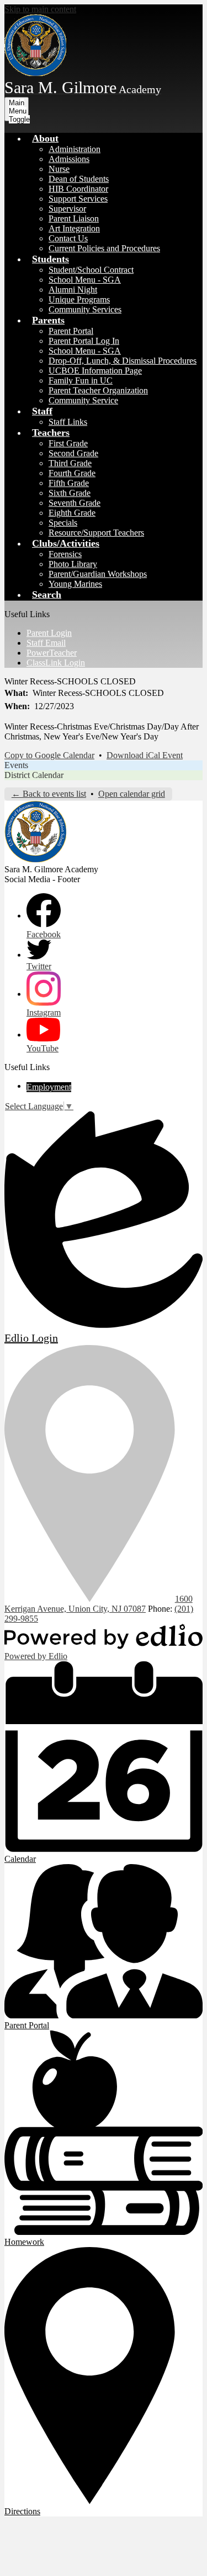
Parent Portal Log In (84, 341)
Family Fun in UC (81, 380)
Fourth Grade (72, 473)
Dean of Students (79, 179)
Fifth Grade (69, 483)
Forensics (65, 554)
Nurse (59, 169)
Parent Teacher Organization (98, 390)
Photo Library (73, 564)
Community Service (83, 400)
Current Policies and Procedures (104, 248)
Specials (63, 523)
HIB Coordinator (78, 189)
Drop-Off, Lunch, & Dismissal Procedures (123, 361)
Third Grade (70, 463)
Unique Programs (79, 299)
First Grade (68, 443)
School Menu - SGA (85, 280)
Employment (49, 1087)
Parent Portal (71, 331)
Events (16, 765)
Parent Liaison (74, 218)
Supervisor (67, 209)
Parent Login (49, 633)
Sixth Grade (70, 493)
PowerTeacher (52, 653)
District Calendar (34, 775)
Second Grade (73, 453)
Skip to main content (40, 9)
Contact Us (68, 238)
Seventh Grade (75, 503)
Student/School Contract (91, 270)
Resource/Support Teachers (96, 533)
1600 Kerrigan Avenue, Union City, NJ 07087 (99, 1604)
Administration (75, 149)
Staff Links (68, 422)
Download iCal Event (145, 755)
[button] (45, 138)
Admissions (69, 159)
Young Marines (75, 584)
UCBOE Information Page (95, 371)
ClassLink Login (56, 663)
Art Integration (74, 228)
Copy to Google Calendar (49, 755)
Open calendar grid (132, 794)
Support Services (78, 199)
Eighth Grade (72, 513)
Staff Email (46, 643)
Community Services (85, 309)
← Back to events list (49, 794)
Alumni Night (73, 290)
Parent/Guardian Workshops (98, 574)
